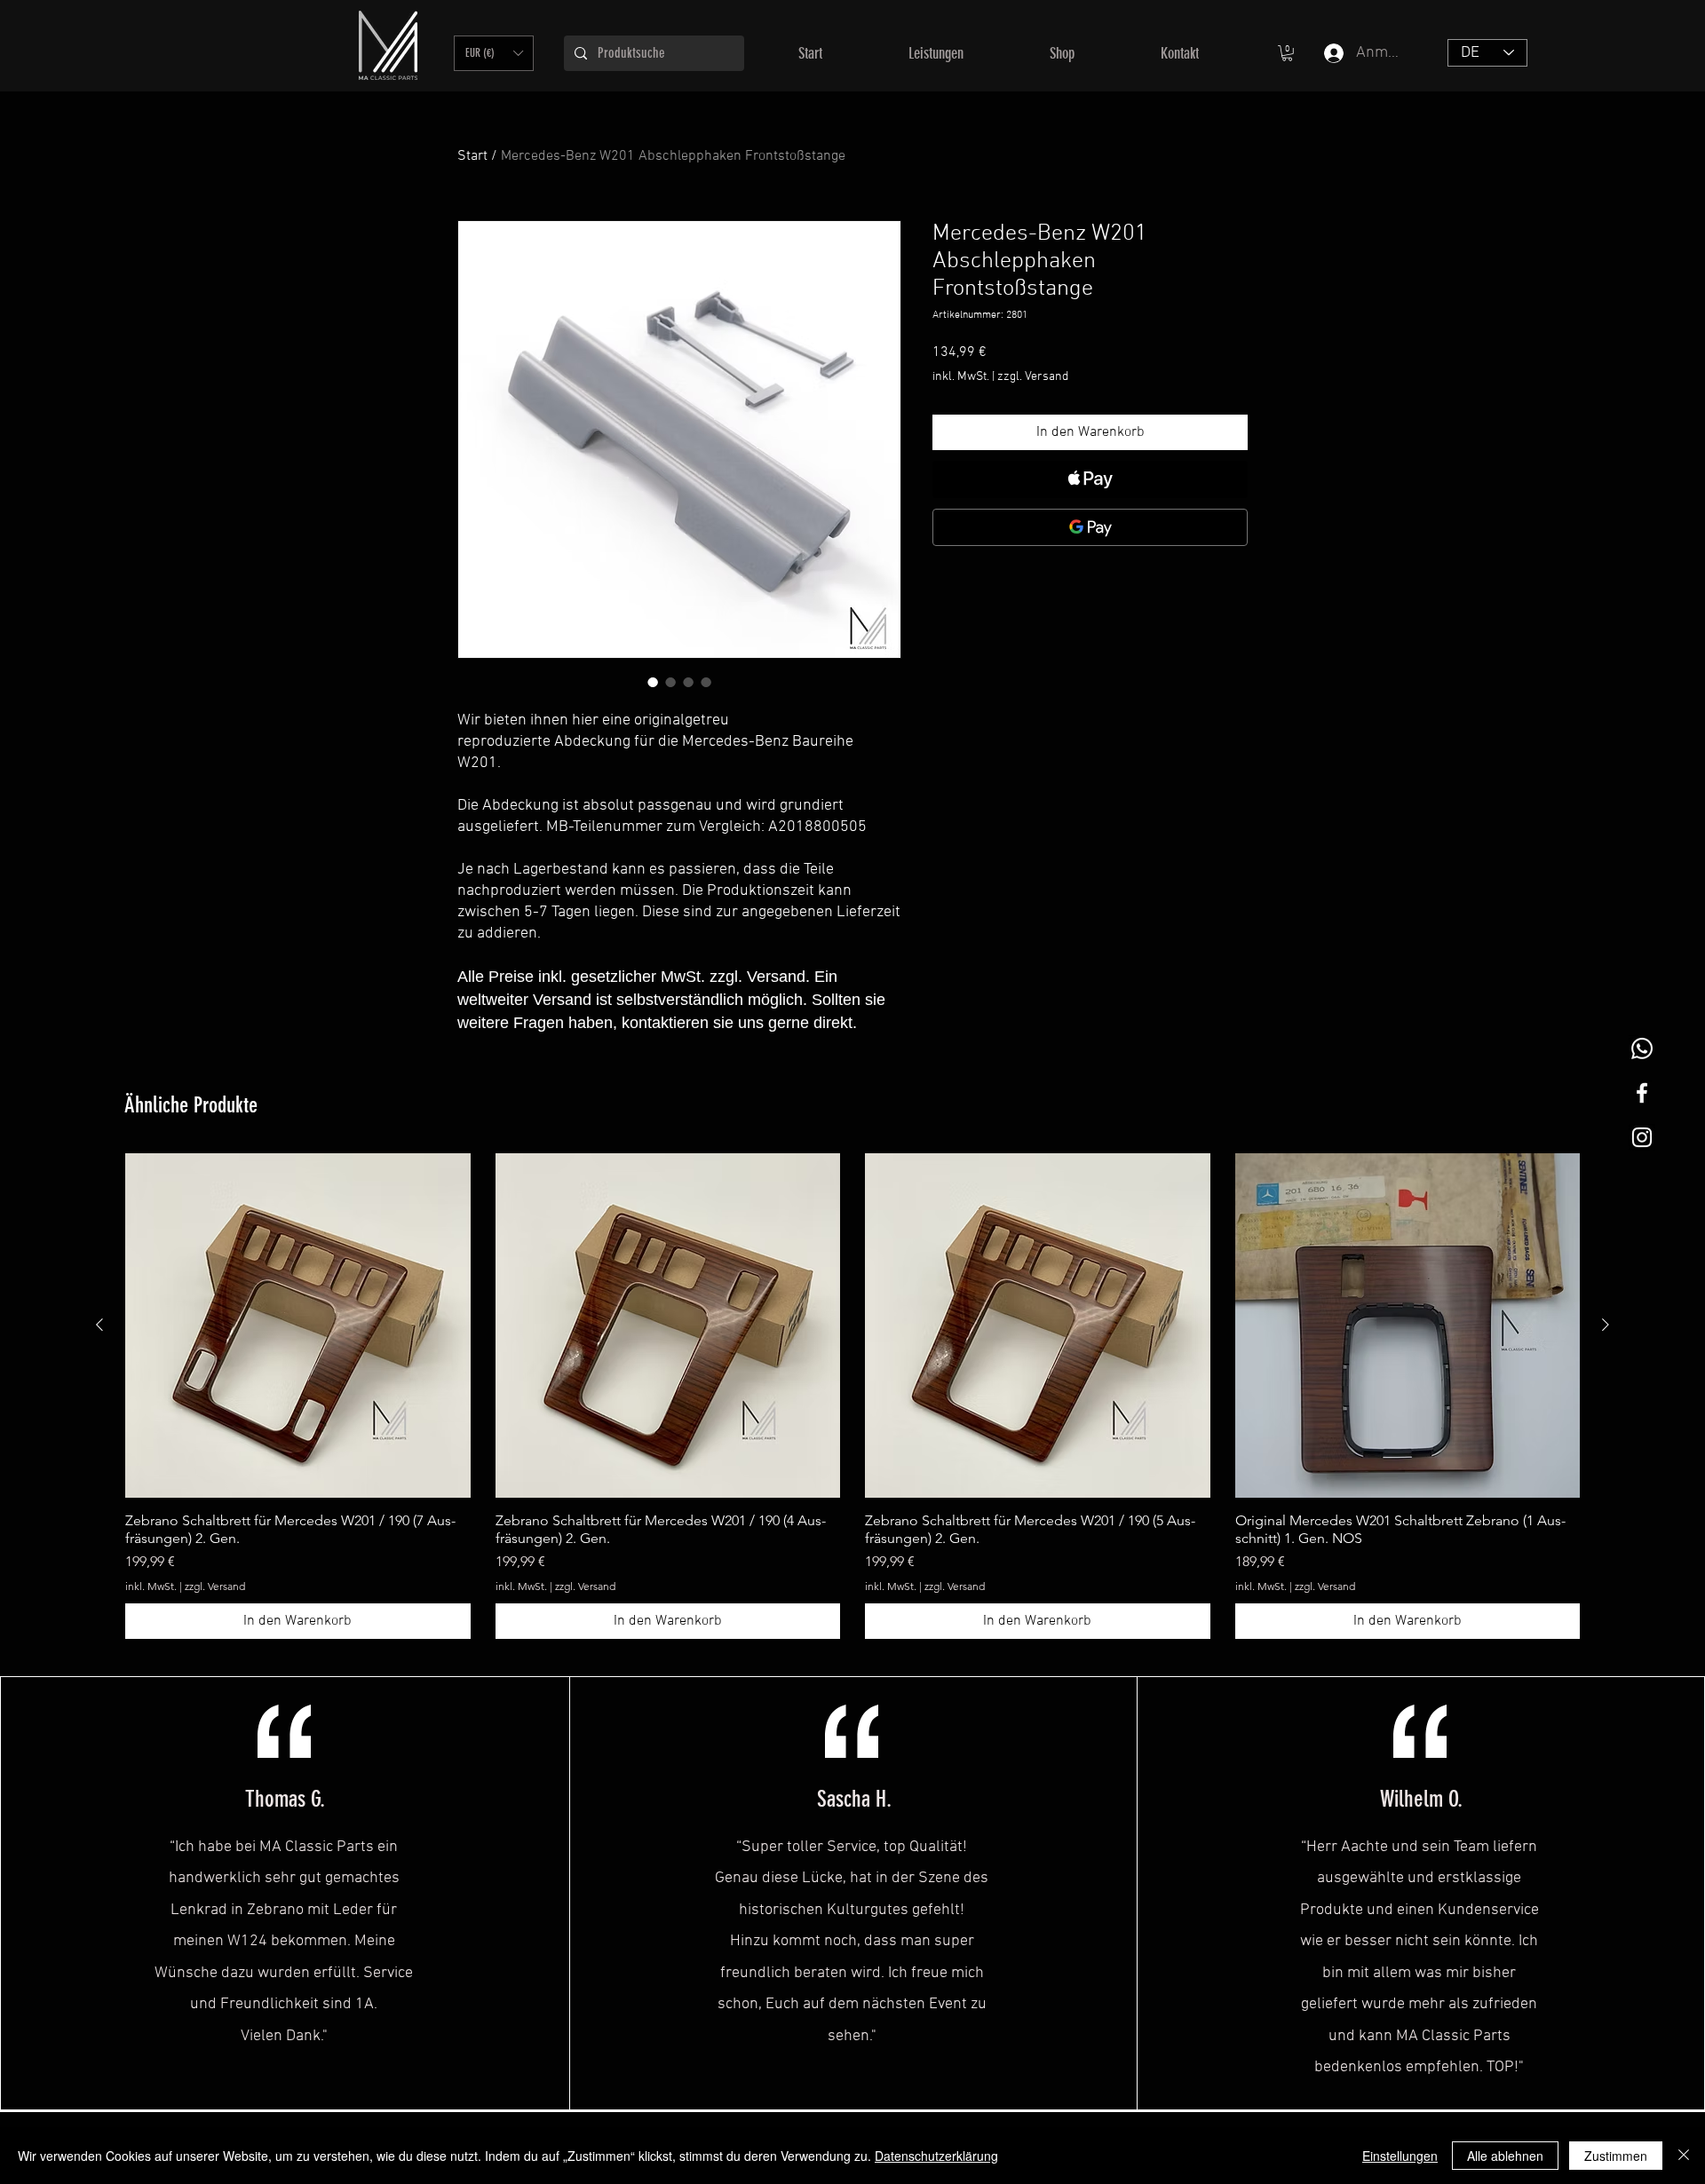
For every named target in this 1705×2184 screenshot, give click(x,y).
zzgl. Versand (1033, 377)
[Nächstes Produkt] (1606, 1325)
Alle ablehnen (1505, 2156)
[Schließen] (1684, 2156)
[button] (494, 53)
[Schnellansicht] (298, 1326)
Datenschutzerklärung (936, 2156)
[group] (852, 1397)
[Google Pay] (1090, 527)
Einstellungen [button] (1400, 2156)
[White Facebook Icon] (1642, 1093)
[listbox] (494, 53)
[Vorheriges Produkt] (99, 1325)
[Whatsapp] (1642, 1048)
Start (472, 156)
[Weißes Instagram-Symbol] (1642, 1137)
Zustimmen (1616, 2156)
